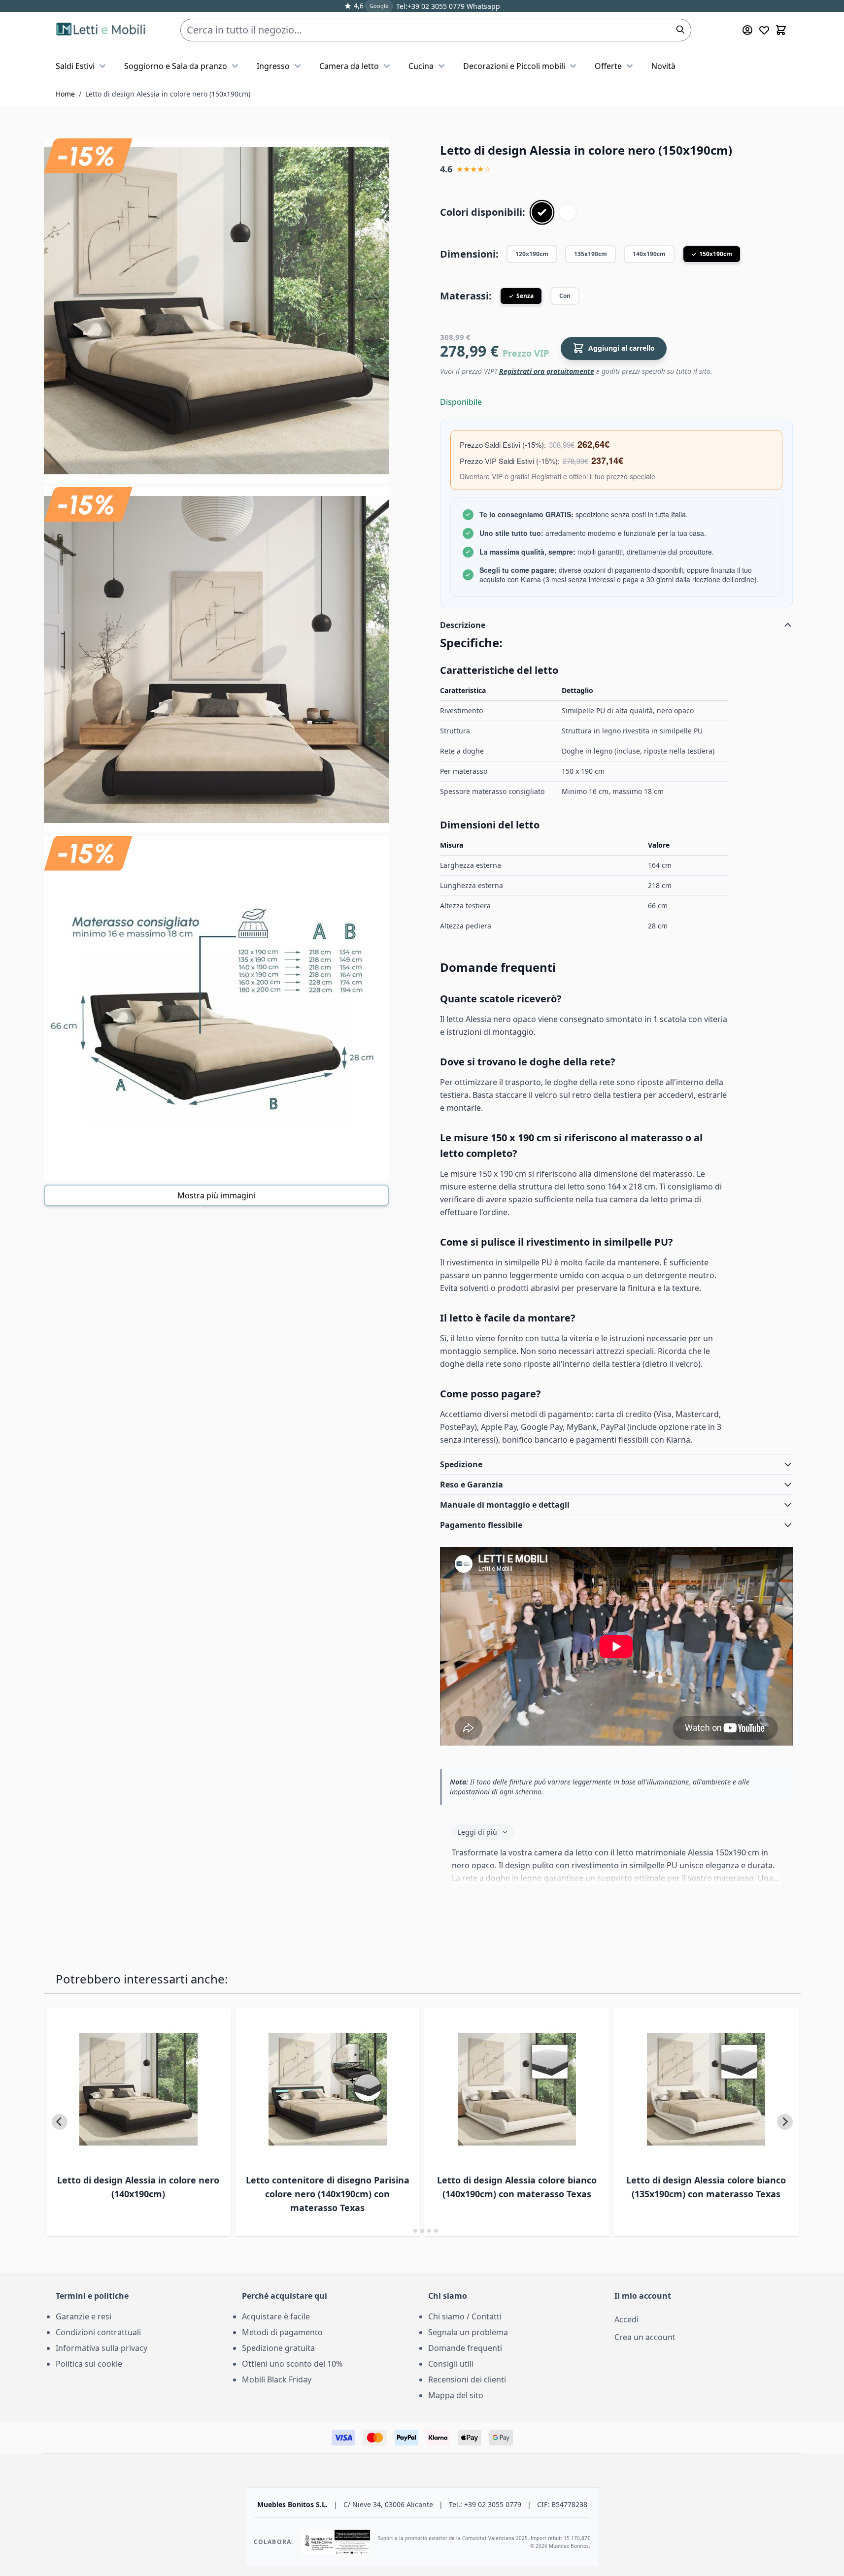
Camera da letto (349, 66)
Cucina (421, 66)
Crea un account (645, 2337)
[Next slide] (785, 2122)
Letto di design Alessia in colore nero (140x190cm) (138, 2187)
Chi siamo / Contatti (465, 2316)
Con (565, 296)
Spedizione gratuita (278, 2348)
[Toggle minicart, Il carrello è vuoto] (781, 30)
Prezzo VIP (526, 353)
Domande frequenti (465, 2348)
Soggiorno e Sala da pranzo (176, 66)
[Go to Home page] (102, 30)
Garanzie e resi (84, 2316)
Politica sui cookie (89, 2364)
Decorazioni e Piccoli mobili (514, 66)
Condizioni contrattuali (98, 2332)
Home (65, 94)
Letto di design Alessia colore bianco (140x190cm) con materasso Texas (517, 2187)
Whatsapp (482, 6)
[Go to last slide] (60, 2122)
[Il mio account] (747, 30)
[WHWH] (568, 212)
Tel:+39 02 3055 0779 (430, 6)
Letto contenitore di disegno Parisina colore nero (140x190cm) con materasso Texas (328, 2194)
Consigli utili (451, 2364)
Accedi (626, 2319)
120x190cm (532, 254)
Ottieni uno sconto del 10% (292, 2364)
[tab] (408, 2230)
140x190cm (649, 254)
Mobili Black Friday (277, 2379)
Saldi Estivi (75, 66)
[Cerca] (680, 30)
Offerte (608, 66)
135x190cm (591, 254)
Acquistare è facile (276, 2316)
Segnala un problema (468, 2332)
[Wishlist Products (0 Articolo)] (764, 30)
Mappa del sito (456, 2395)
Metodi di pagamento (282, 2332)
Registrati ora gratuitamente (547, 371)
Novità (663, 66)
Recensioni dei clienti (467, 2379)
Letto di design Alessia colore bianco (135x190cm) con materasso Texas (706, 2187)
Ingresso (273, 66)
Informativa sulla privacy (101, 2348)
